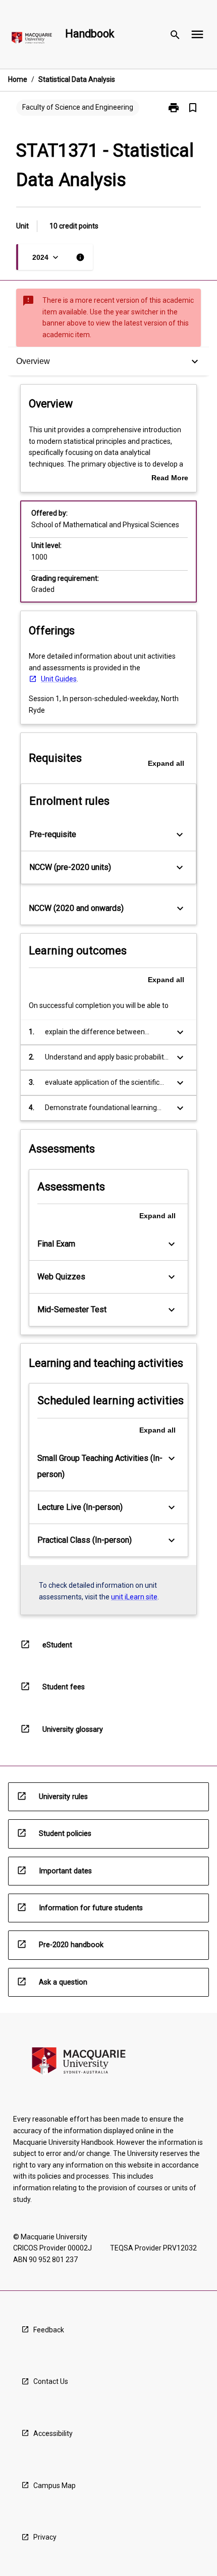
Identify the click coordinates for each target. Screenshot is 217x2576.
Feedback (49, 2330)
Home (18, 79)
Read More (170, 479)
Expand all (166, 763)
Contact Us (51, 2381)
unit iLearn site (134, 1597)
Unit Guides (59, 679)
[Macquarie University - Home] (32, 40)
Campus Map (55, 2486)
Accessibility (53, 2433)
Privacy (45, 2537)
